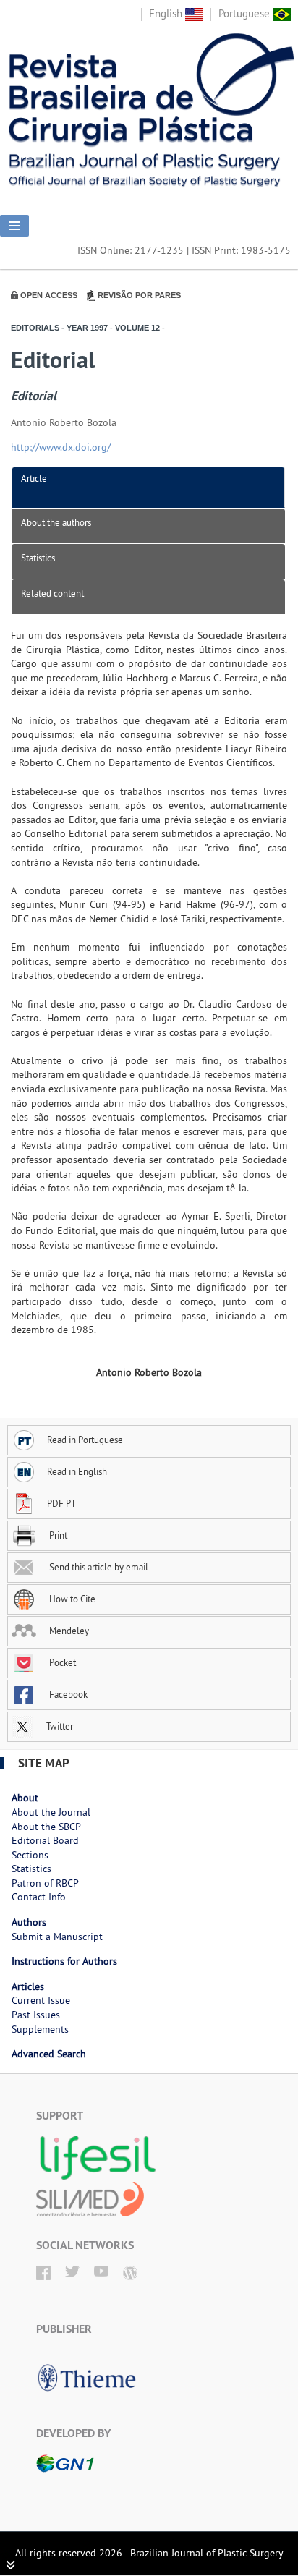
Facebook (67, 1694)
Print (57, 1535)
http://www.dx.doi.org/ (61, 447)
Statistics (38, 558)
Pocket (61, 1662)
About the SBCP (46, 1827)
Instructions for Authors (64, 1961)
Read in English (77, 1471)
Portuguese (246, 13)
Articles (28, 1986)
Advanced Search (49, 2054)
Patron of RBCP (45, 1883)
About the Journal (51, 1812)
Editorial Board (45, 1840)
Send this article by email (98, 1567)
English (167, 13)
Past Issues (36, 2015)
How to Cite (71, 1599)
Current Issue (41, 2000)
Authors (29, 1922)
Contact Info (39, 1897)
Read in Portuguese (85, 1440)
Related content (52, 593)
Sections (30, 1855)
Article (34, 478)
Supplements (40, 2029)
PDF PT (61, 1503)
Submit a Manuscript (57, 1937)
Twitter (59, 1726)
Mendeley (68, 1631)
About (25, 1798)
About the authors (56, 522)
